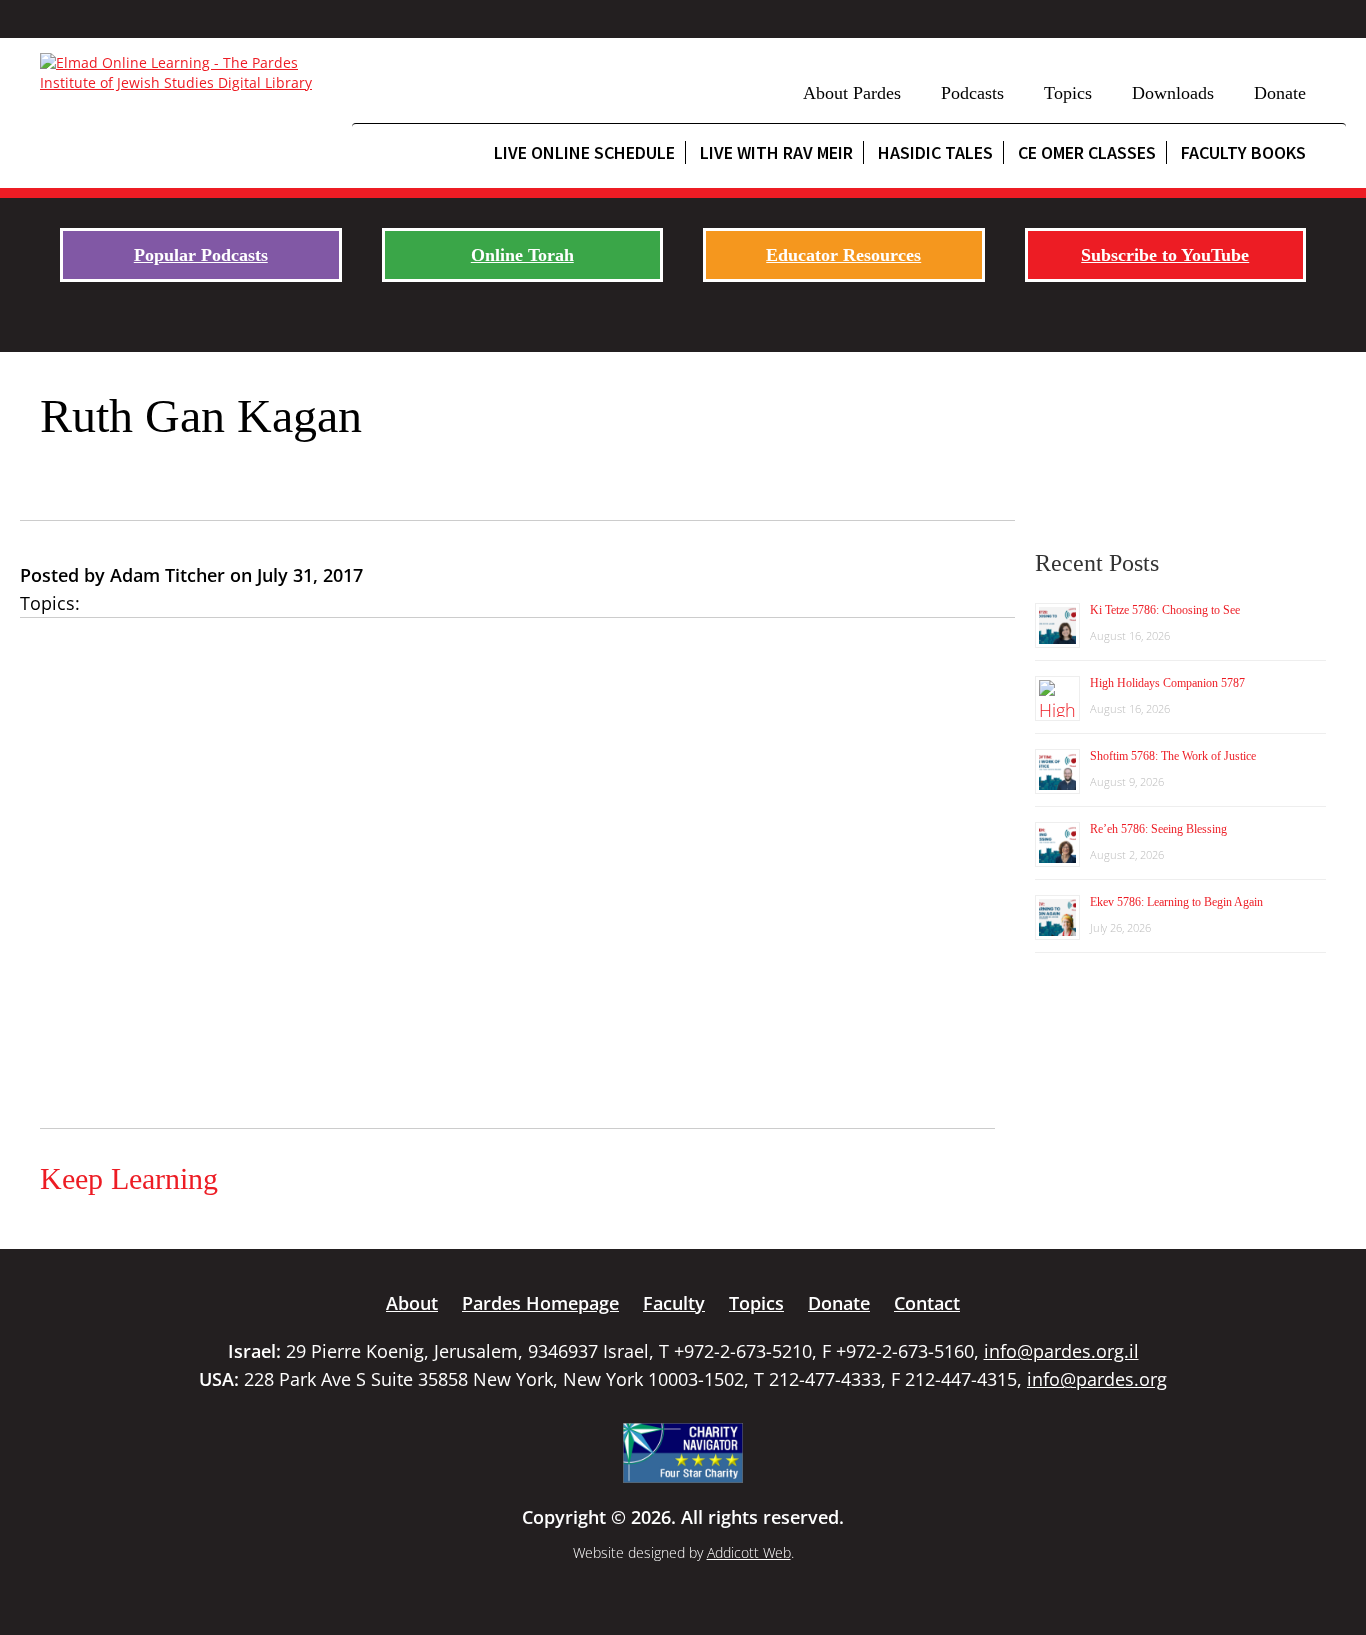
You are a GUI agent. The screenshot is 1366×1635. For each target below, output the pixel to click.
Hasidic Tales (935, 152)
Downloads (1173, 93)
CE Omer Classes (1087, 152)
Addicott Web (749, 1552)
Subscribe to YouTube (1165, 255)
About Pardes (852, 93)
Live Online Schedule (584, 152)
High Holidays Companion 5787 (1167, 683)
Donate (1280, 93)
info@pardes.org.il (1061, 1351)
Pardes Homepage (540, 1303)
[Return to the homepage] (186, 73)
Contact (927, 1303)
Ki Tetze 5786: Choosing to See (1165, 610)
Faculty (674, 1303)
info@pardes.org (1097, 1379)
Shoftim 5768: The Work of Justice (1173, 756)
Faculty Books (1243, 152)
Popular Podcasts (201, 255)
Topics (1068, 93)
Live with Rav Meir (776, 152)
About (412, 1303)
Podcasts (972, 93)
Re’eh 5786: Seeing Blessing (1158, 829)
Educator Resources (843, 255)
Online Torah (522, 255)
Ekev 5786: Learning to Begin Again (1176, 902)
